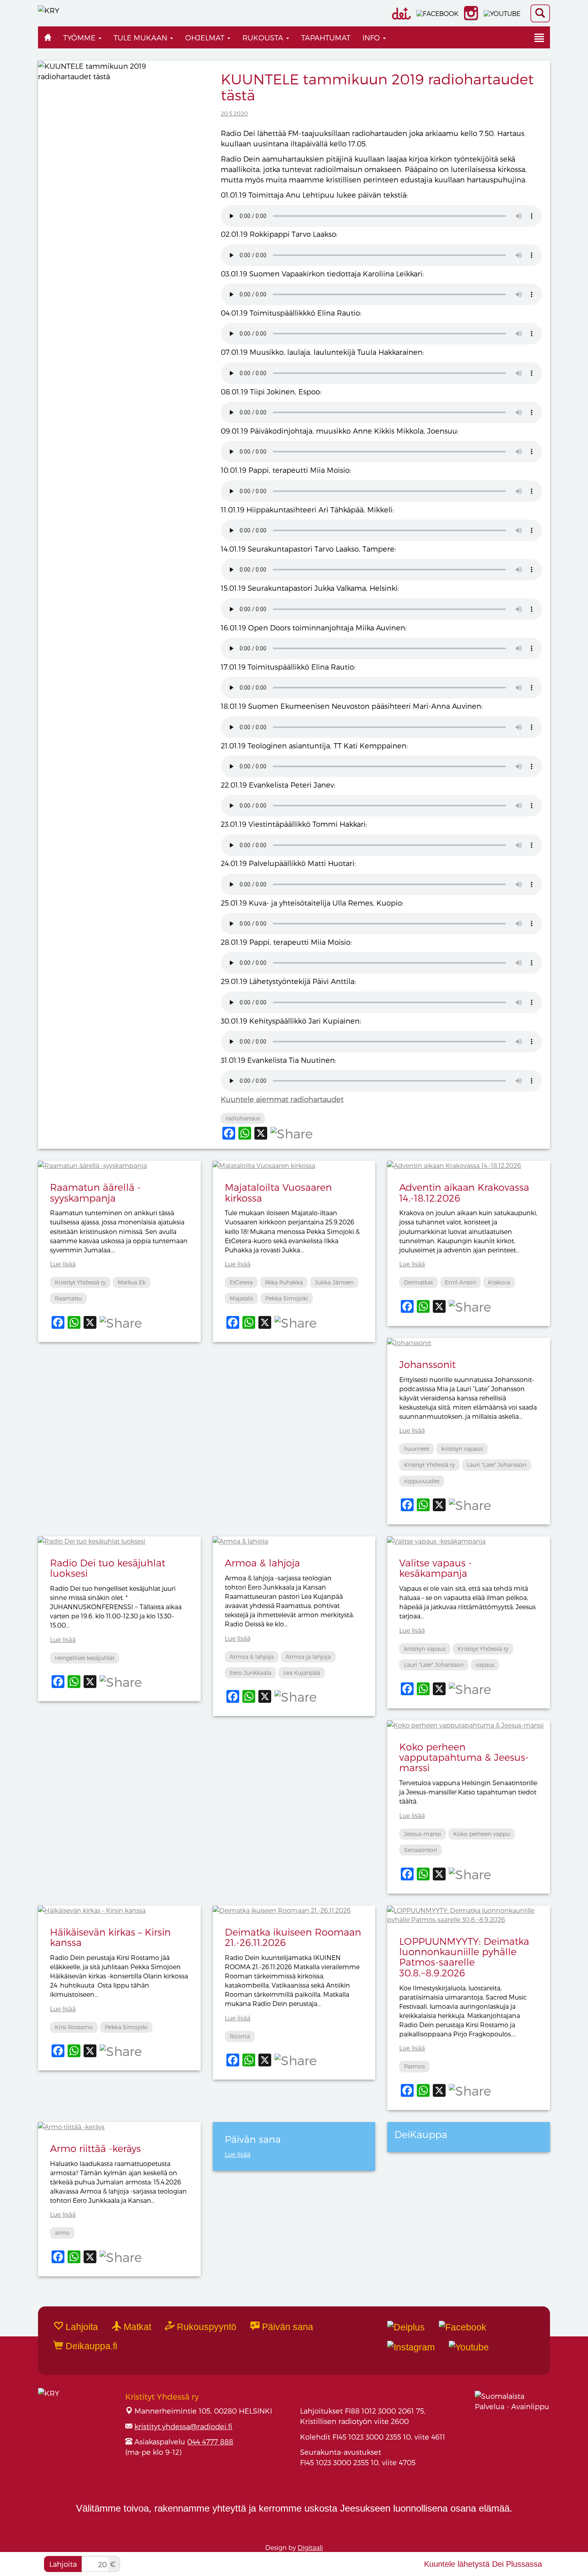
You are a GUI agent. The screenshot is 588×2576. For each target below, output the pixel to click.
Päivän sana (286, 2327)
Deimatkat (418, 1282)
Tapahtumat (326, 37)
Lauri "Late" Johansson (497, 1465)
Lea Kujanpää (302, 1673)
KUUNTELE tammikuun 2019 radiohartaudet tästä (377, 87)
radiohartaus (243, 1118)
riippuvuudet (422, 1481)
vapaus (485, 1665)
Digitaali (310, 2547)
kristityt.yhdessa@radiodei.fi (183, 2426)
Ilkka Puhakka (284, 1282)
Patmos (414, 2066)
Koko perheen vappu (482, 1834)
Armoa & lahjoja (262, 1563)
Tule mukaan (141, 37)
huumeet (417, 1449)
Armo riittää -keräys (95, 2148)
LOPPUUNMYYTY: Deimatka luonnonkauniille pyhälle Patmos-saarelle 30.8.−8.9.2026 (464, 1957)
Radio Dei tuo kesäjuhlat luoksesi (108, 1568)
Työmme (80, 37)
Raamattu (68, 1298)
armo (62, 2233)
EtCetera (241, 1282)
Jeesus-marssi (423, 1834)
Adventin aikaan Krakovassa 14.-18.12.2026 (464, 1192)
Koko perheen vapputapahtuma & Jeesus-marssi (464, 1757)
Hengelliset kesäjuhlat (85, 1658)
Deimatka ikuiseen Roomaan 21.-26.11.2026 (293, 1937)
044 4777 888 (210, 2441)
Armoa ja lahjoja (308, 1657)
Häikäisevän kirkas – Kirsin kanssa (110, 1937)
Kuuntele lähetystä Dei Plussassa (483, 2564)
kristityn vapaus (462, 1449)
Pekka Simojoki (287, 1298)
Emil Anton (460, 1282)
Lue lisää (63, 1264)
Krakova (499, 1282)
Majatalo (241, 1298)
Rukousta (264, 37)
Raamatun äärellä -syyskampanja (95, 1192)
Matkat (136, 2327)
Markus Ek (132, 1282)
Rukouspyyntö (205, 2327)
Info (372, 37)
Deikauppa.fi (90, 2346)
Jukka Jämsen (334, 1282)
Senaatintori (421, 1850)
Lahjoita (63, 2564)
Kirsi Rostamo (74, 2027)
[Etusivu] (48, 37)
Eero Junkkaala (250, 1673)
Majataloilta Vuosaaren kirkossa (278, 1192)
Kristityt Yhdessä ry (80, 1282)
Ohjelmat (206, 37)
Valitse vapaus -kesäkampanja (436, 1568)
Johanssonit (427, 1364)
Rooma (240, 2036)
